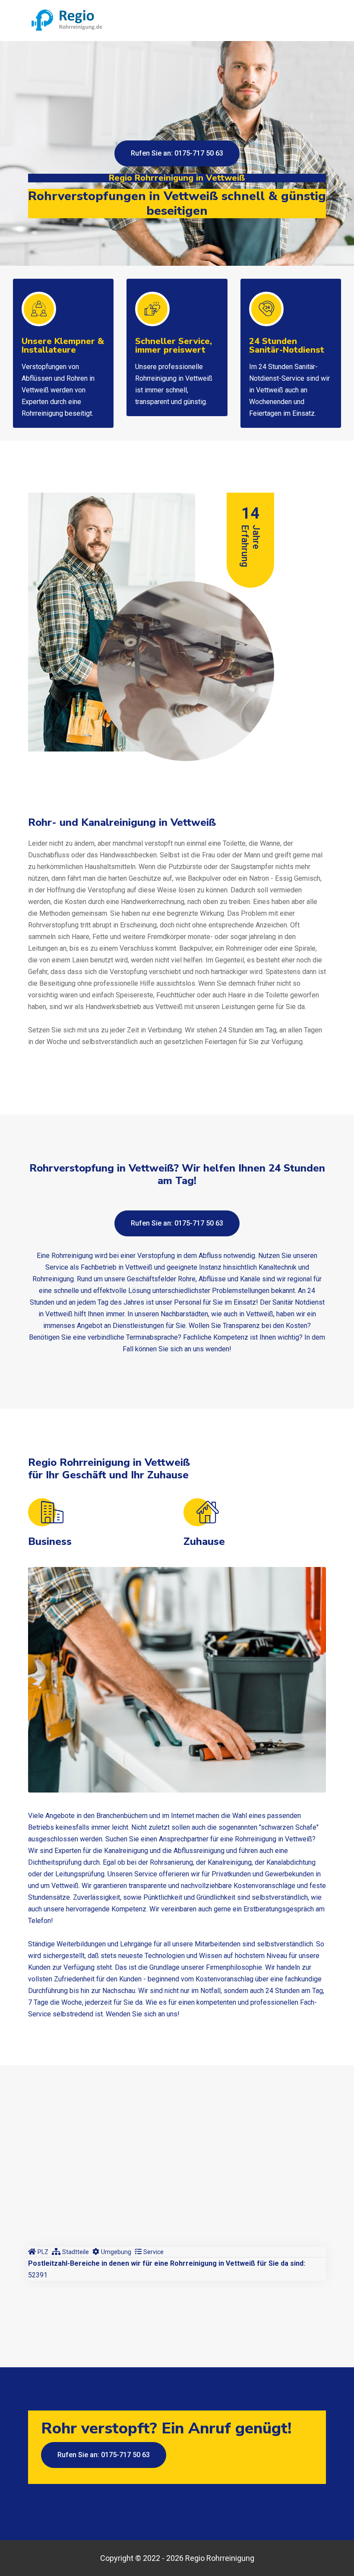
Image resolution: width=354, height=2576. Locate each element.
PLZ (43, 2252)
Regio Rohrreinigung (220, 2558)
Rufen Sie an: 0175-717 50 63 (177, 153)
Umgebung (116, 2252)
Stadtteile (76, 2252)
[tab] (38, 2252)
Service (153, 2252)
